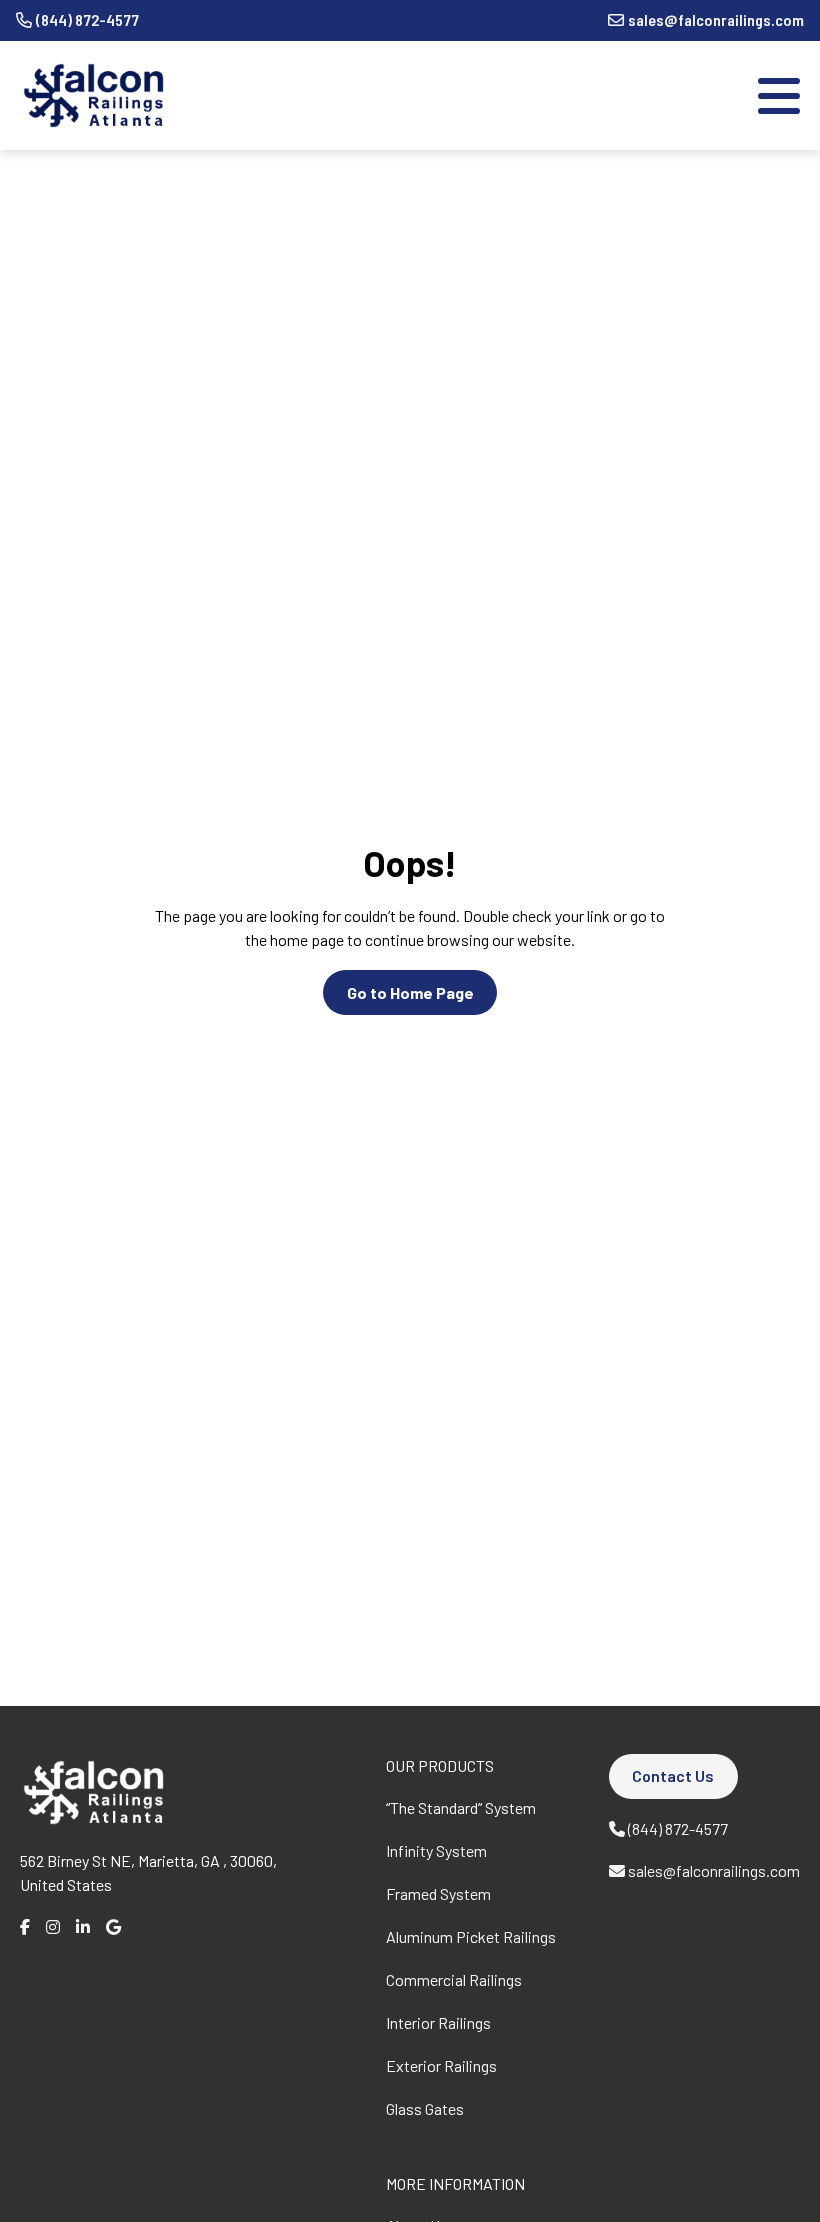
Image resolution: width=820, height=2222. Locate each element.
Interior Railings (438, 2022)
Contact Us (673, 1775)
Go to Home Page (410, 992)
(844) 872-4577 (87, 19)
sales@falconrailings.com (716, 19)
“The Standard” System (461, 1807)
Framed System (438, 1893)
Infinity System (436, 1850)
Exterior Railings (441, 2065)
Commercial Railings (454, 1979)
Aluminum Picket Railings (471, 1936)
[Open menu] (779, 96)
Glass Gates (425, 2108)
